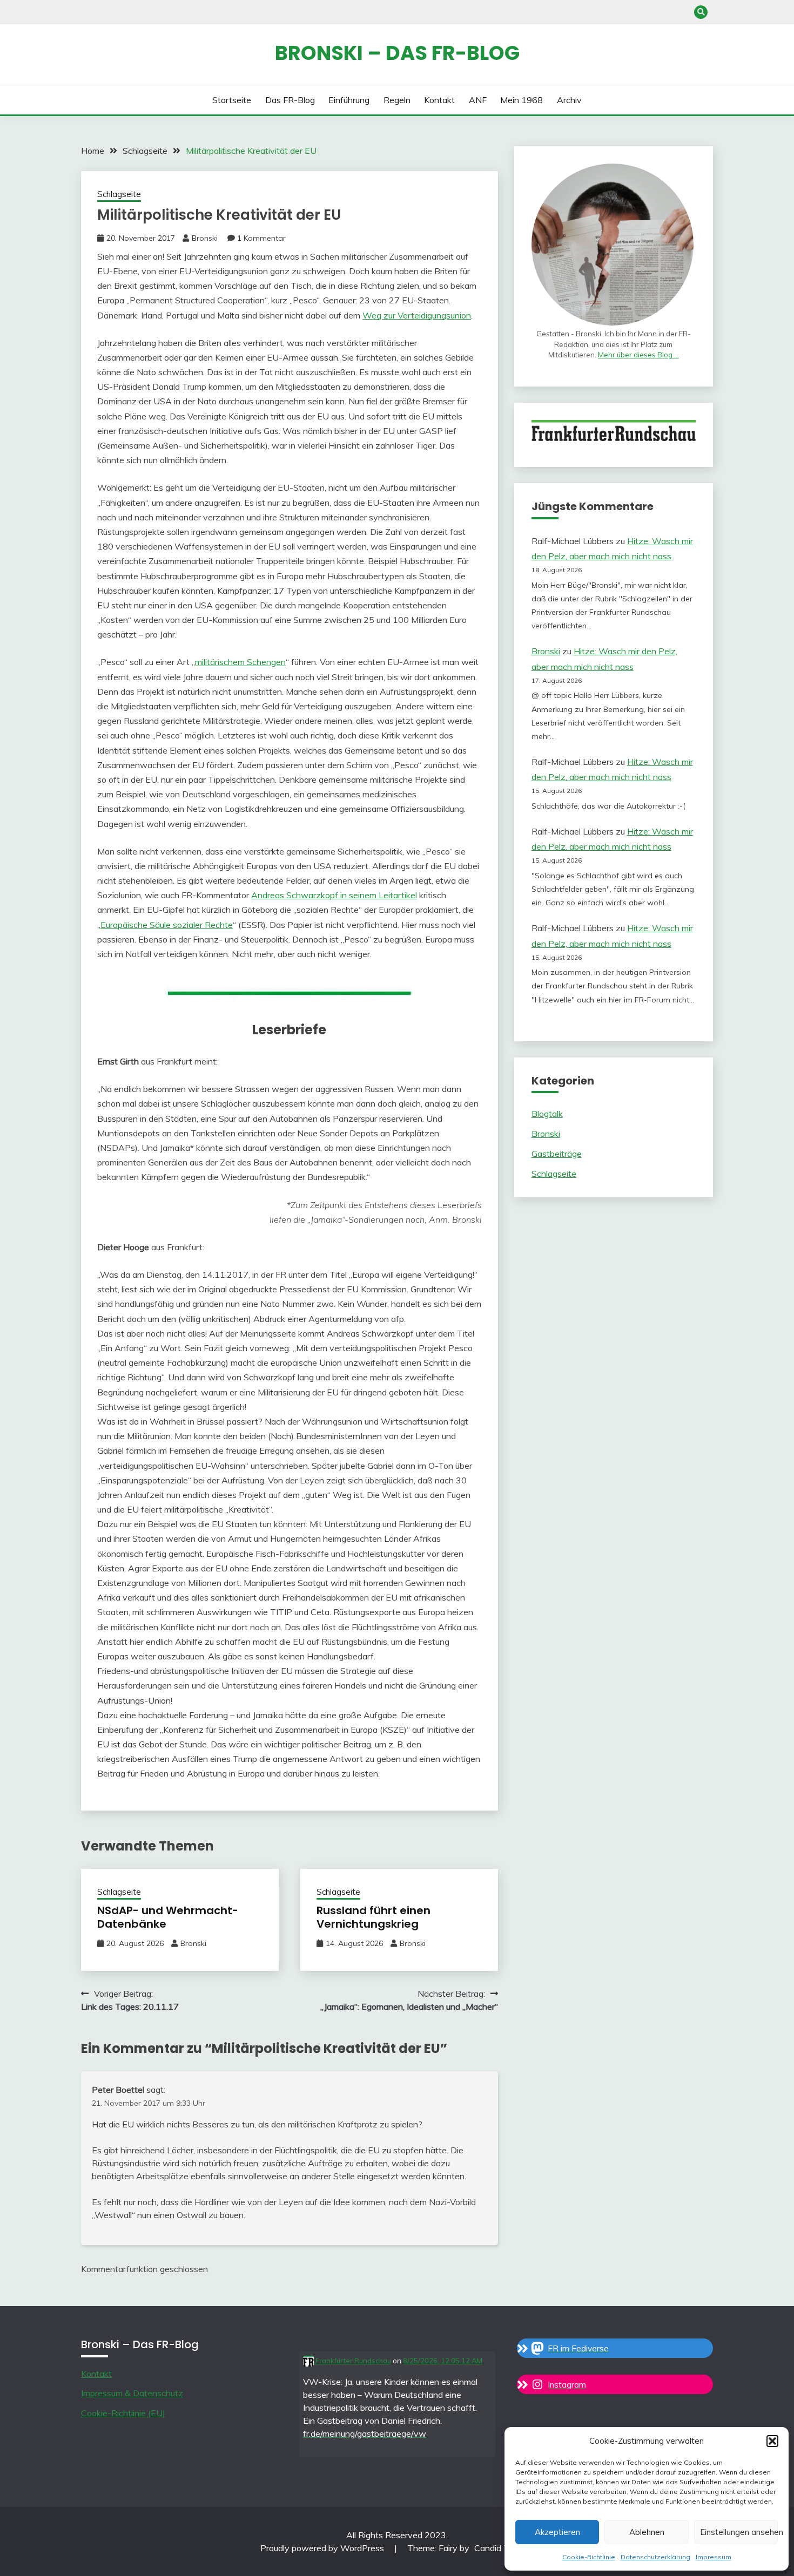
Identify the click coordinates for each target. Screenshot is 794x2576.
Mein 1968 (522, 100)
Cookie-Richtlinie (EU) (123, 2413)
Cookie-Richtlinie (589, 2557)
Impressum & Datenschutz (132, 2393)
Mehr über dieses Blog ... (638, 355)
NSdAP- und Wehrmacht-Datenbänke (168, 1917)
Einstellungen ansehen (739, 2532)
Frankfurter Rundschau (352, 2361)
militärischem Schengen (240, 662)
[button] (772, 2441)
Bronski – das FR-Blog (397, 53)
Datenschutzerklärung (655, 2557)
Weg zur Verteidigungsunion (417, 315)
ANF (478, 100)
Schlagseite (119, 194)
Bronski (205, 238)
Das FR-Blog (290, 100)
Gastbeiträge (557, 1154)
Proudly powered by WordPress (323, 2548)
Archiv (569, 100)
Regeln (397, 100)
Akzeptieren (557, 2532)
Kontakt (439, 100)
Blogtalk (547, 1114)
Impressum (714, 2557)
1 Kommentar (261, 238)
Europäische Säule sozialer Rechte (167, 925)
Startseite (232, 100)
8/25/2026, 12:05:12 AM (443, 2361)
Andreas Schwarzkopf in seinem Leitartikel (334, 895)
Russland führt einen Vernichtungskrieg (374, 1917)
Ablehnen (647, 2532)
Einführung (349, 100)
